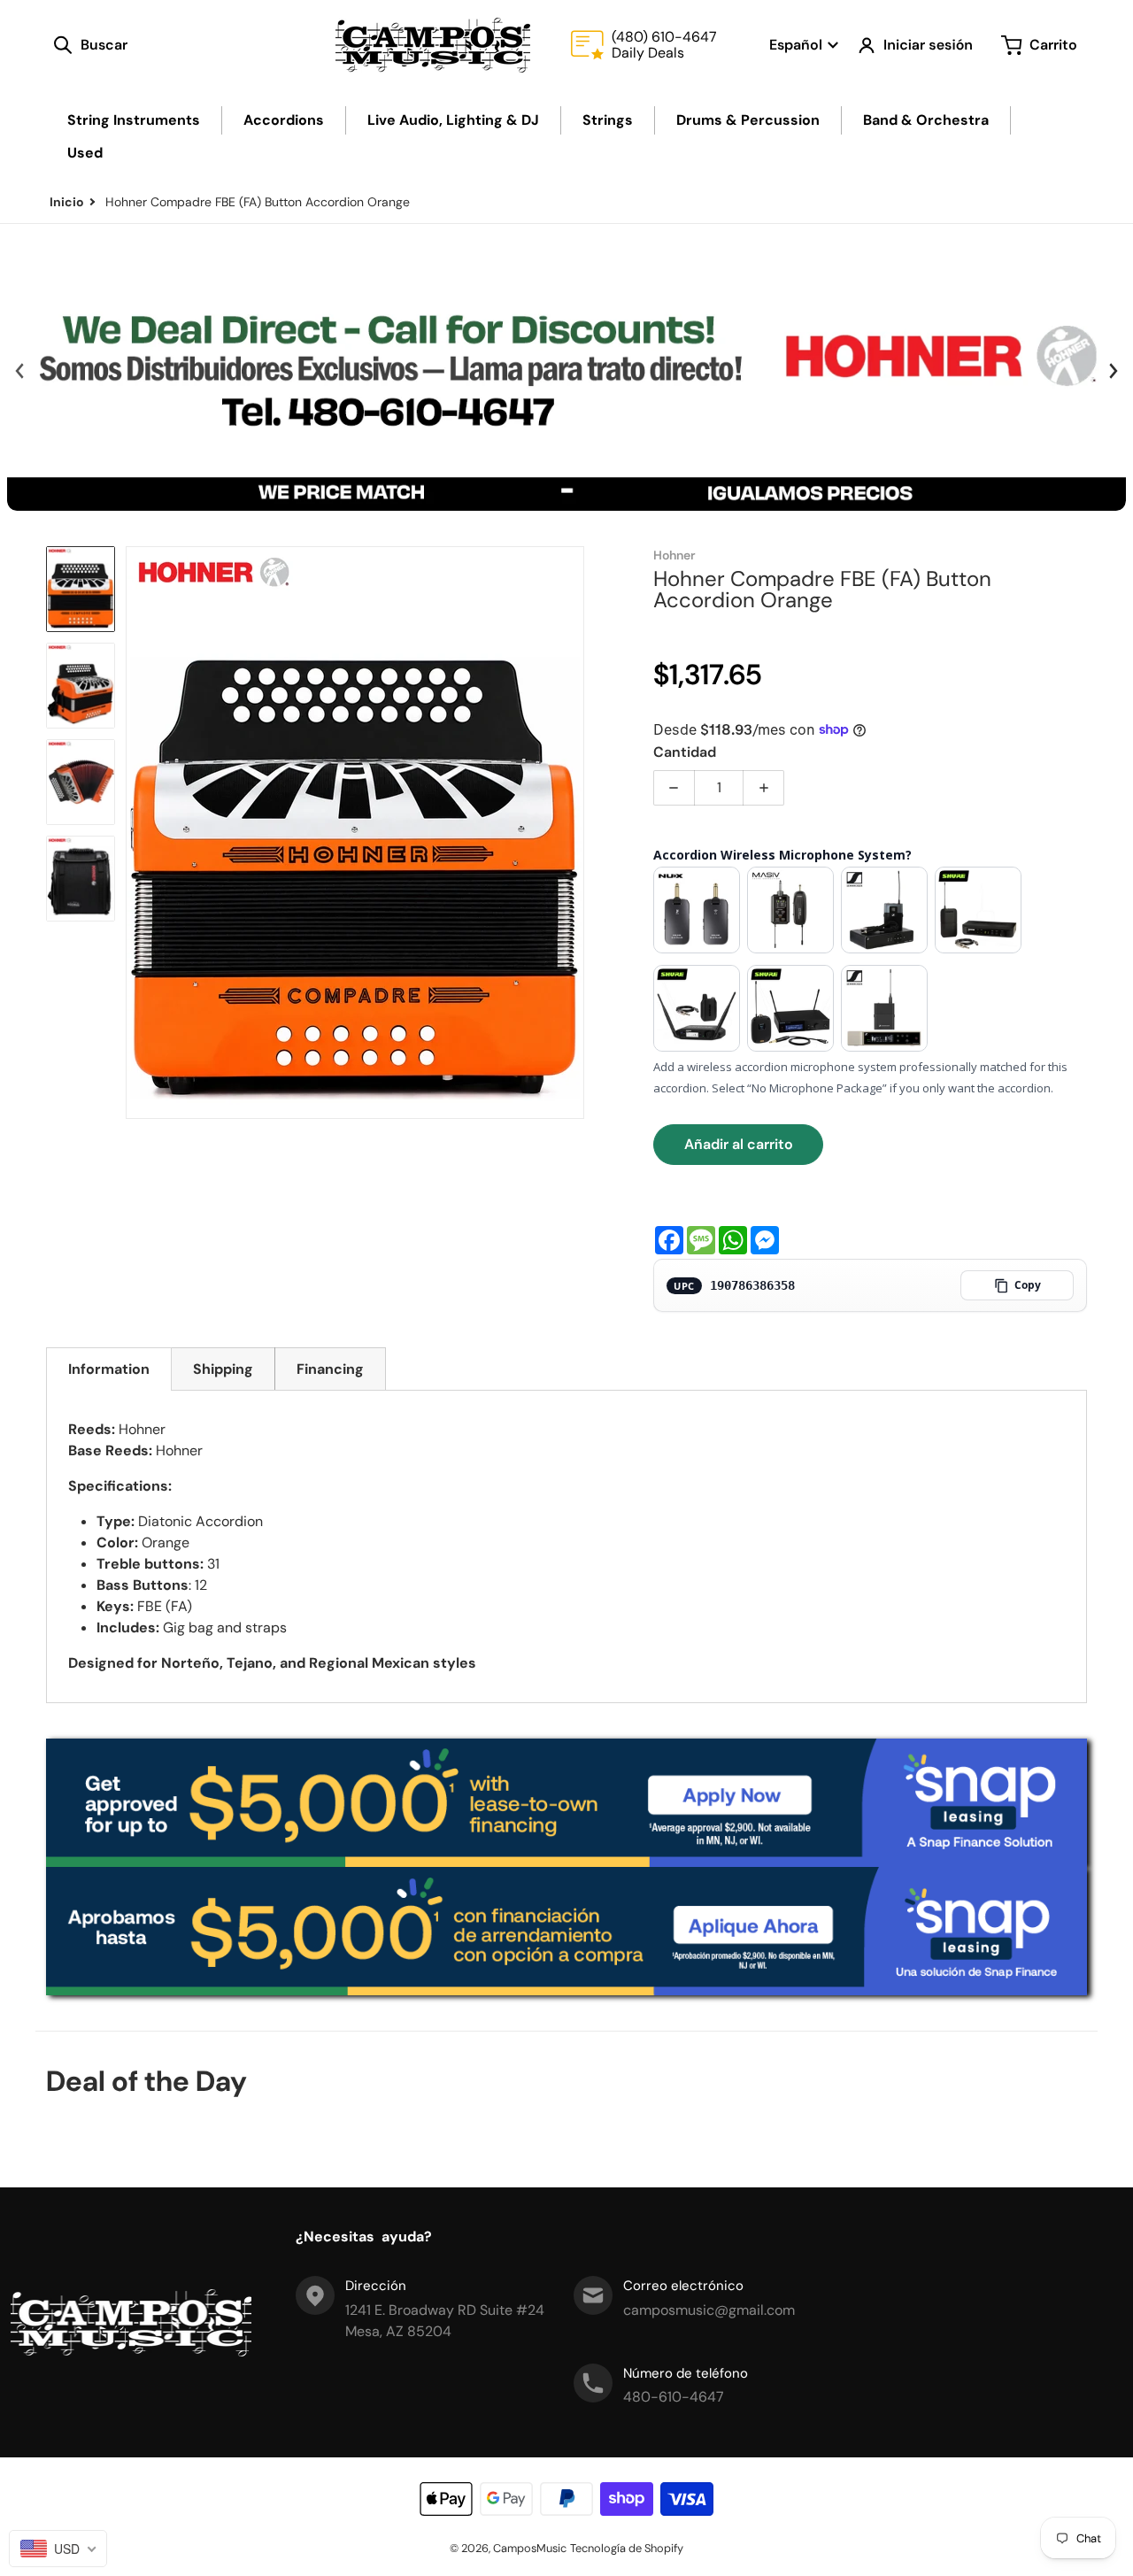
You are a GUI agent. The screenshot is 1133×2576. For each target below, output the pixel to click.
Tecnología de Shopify (627, 2548)
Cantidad (685, 752)
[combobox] (58, 2549)
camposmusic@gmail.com (709, 2310)
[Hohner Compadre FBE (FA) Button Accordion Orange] (81, 589)
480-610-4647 (674, 2397)
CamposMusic (530, 2548)
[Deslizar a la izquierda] (19, 371)
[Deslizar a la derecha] (1113, 371)
